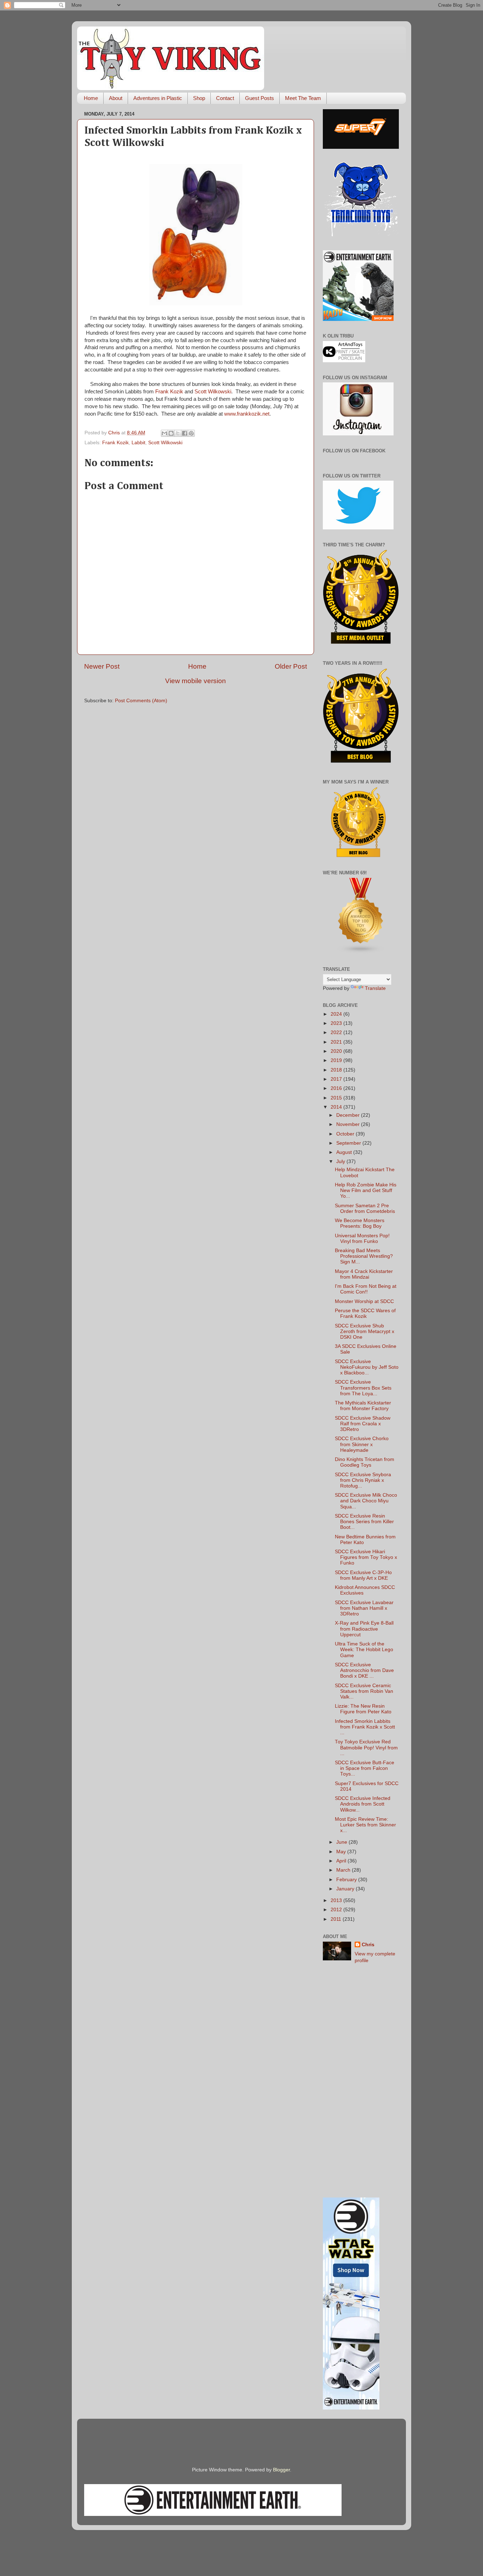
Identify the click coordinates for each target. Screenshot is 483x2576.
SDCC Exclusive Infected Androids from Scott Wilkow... (363, 1804)
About (116, 98)
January (346, 1889)
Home (91, 98)
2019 (337, 1060)
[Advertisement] (361, 2081)
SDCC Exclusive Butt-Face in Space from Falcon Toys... (365, 1768)
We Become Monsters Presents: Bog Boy (360, 1223)
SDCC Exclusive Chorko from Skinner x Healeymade (362, 1444)
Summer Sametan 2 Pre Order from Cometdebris (365, 1208)
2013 (337, 1900)
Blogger (281, 2470)
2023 (337, 1023)
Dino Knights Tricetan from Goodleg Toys (365, 1462)
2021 (337, 1042)
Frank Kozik (169, 392)
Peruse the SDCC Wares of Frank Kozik (365, 1313)
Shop (199, 98)
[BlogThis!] (171, 433)
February (347, 1880)
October (346, 1134)
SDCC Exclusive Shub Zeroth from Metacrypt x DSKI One (365, 1331)
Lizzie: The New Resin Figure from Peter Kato (363, 1709)
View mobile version (196, 681)
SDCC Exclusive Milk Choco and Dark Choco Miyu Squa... (366, 1501)
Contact (225, 98)
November (349, 1124)
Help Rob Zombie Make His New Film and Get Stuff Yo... (366, 1190)
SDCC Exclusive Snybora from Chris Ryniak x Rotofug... (363, 1480)
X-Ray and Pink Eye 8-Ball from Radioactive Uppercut (364, 1629)
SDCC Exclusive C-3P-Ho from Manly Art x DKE (363, 1575)
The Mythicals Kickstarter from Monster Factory (363, 1406)
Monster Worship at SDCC (364, 1301)
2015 (337, 1098)
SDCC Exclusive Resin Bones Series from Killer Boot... (364, 1522)
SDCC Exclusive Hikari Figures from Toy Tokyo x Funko (366, 1557)
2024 (337, 1014)
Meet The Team (303, 98)
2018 (337, 1070)
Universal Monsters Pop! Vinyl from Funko (362, 1239)
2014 (337, 1107)
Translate (375, 988)
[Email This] (164, 433)
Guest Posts (260, 98)
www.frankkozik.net (247, 414)
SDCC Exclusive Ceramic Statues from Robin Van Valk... (364, 1691)
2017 (337, 1079)
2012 (337, 1910)
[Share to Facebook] (185, 433)
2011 (337, 1919)
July (341, 1161)
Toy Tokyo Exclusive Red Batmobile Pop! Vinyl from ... (366, 1747)
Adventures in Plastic (158, 98)
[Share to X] (178, 433)
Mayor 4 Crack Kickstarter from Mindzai (364, 1274)
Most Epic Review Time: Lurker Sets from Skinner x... (365, 1825)
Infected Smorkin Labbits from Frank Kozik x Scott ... (365, 1727)
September (349, 1143)
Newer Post (102, 666)
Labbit (138, 443)
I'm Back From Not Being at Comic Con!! (366, 1289)
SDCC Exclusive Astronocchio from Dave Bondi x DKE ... (364, 1670)
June (342, 1842)
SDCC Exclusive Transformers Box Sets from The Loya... (363, 1388)
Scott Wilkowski (213, 392)
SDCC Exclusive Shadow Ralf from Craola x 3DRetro (363, 1424)
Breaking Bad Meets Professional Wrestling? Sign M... (364, 1256)
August (345, 1152)
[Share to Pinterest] (191, 433)
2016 (337, 1088)
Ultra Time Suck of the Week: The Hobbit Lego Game (364, 1650)
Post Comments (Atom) (141, 701)
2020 (337, 1051)
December (349, 1115)
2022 (337, 1032)
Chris (368, 1945)
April (342, 1861)
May (342, 1852)
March (344, 1870)
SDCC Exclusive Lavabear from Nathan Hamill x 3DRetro (364, 1608)
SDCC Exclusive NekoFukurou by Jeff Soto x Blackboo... (367, 1367)
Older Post (291, 666)
